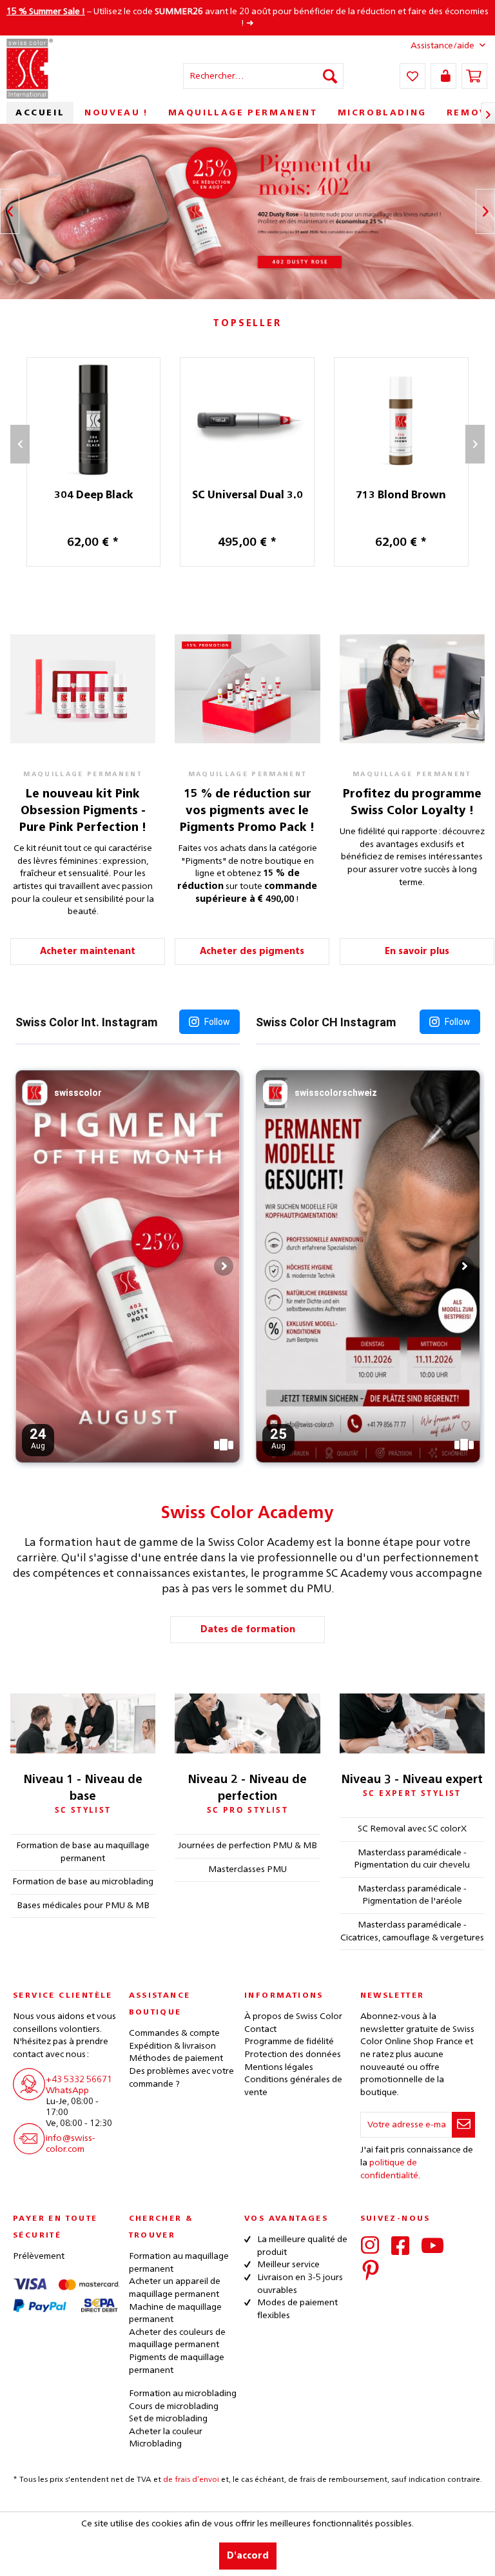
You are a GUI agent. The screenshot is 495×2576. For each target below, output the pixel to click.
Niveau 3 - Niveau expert (412, 1780)
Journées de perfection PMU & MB (247, 1846)
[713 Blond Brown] (401, 420)
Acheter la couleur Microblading (166, 2438)
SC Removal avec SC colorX (412, 1829)
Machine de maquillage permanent (175, 2314)
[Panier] (474, 76)
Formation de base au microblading (83, 1882)
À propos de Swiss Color (293, 2016)
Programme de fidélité (289, 2042)
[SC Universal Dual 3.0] (247, 420)
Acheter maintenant (88, 951)
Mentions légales (279, 2067)
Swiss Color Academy (247, 1514)
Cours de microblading (174, 2406)
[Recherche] (330, 76)
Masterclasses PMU (247, 1869)
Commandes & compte (174, 2033)
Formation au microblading (183, 2394)
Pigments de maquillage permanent (177, 2364)
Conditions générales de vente (293, 2086)
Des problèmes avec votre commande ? (181, 2078)
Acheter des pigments (252, 951)
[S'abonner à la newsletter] (463, 2125)
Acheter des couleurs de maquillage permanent (177, 2339)
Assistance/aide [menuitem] (442, 46)
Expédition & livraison (172, 2046)
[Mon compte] (443, 76)
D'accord (248, 2556)
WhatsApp (67, 2091)
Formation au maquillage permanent (179, 2263)
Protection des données (293, 2054)
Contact (260, 2029)
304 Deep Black (93, 496)
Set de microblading (168, 2419)
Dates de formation (248, 1630)
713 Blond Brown (401, 496)
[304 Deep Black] (94, 420)
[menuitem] (264, 76)
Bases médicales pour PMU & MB (83, 1906)
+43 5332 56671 (79, 2080)
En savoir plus (417, 951)
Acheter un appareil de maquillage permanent (175, 2288)
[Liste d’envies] (412, 76)
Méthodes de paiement (176, 2058)
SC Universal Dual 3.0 (247, 496)
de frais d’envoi (191, 2480)
